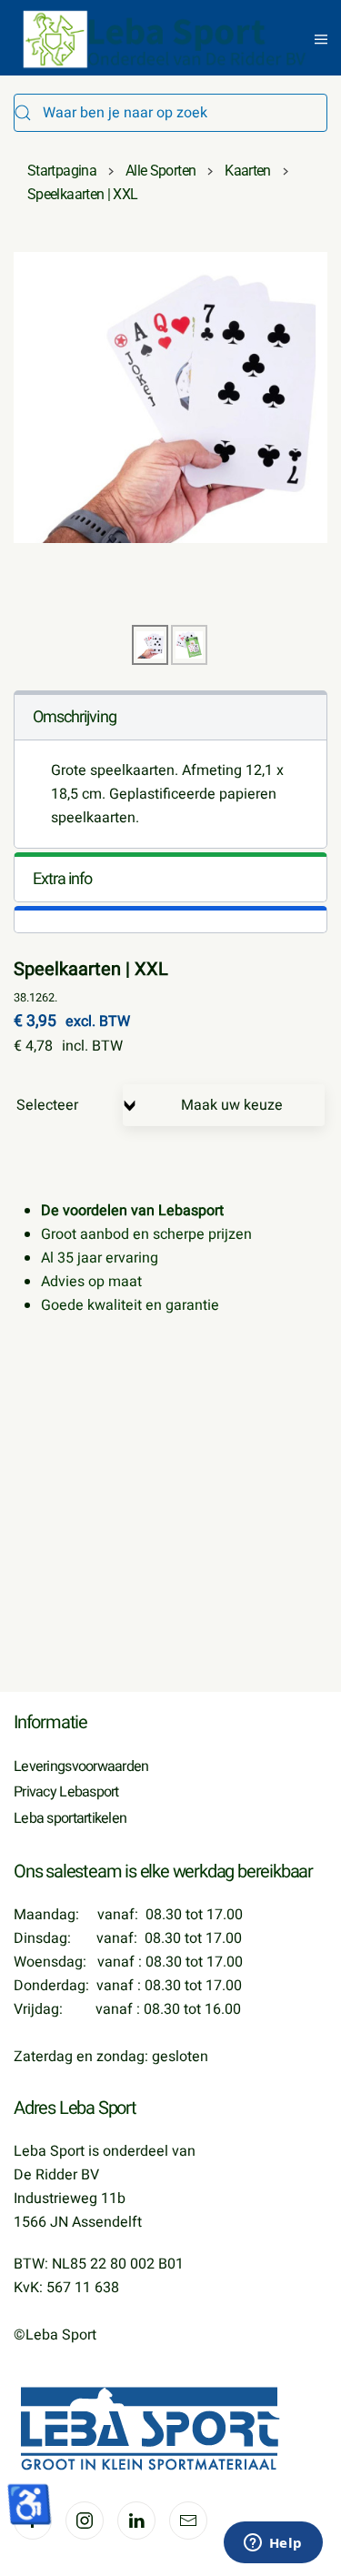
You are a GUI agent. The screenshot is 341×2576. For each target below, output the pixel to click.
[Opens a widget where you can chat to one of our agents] (273, 2544)
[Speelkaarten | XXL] (170, 397)
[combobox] (170, 113)
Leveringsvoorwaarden (81, 1766)
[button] (321, 39)
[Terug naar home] (166, 39)
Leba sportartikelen (70, 1818)
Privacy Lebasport (66, 1792)
